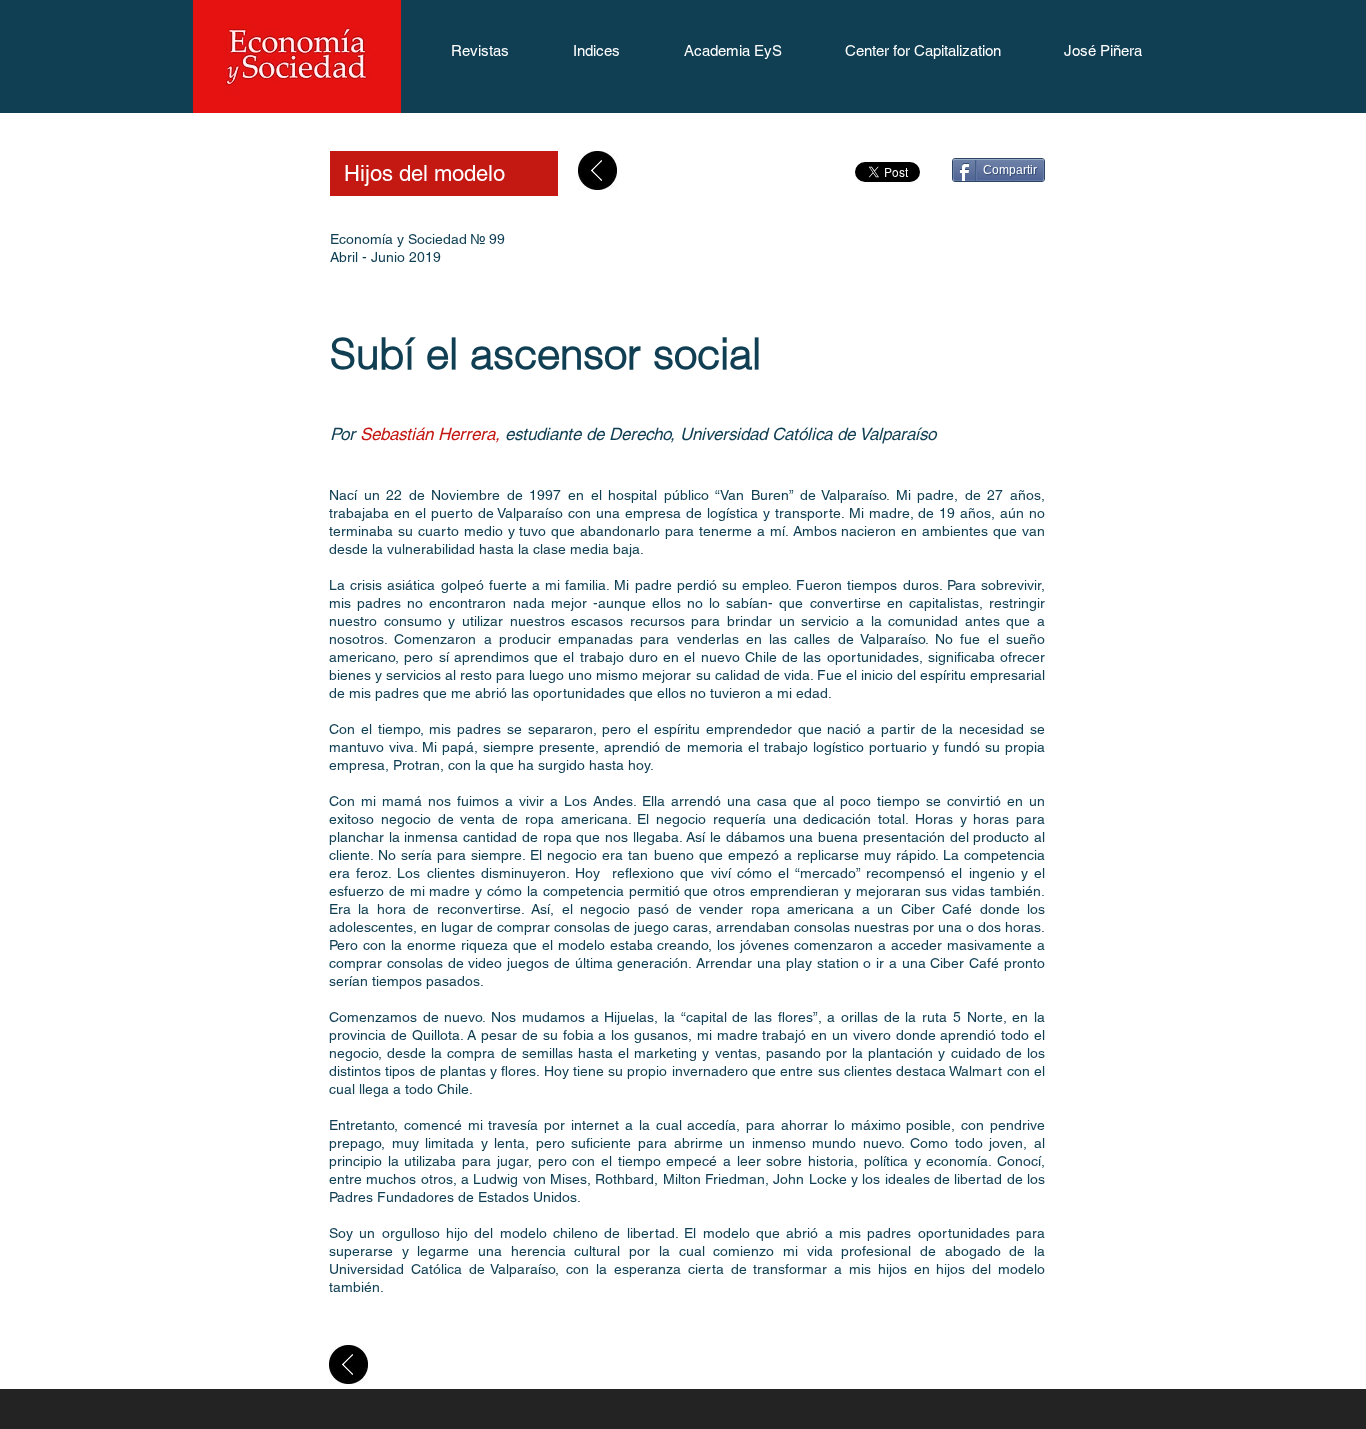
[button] (480, 57)
